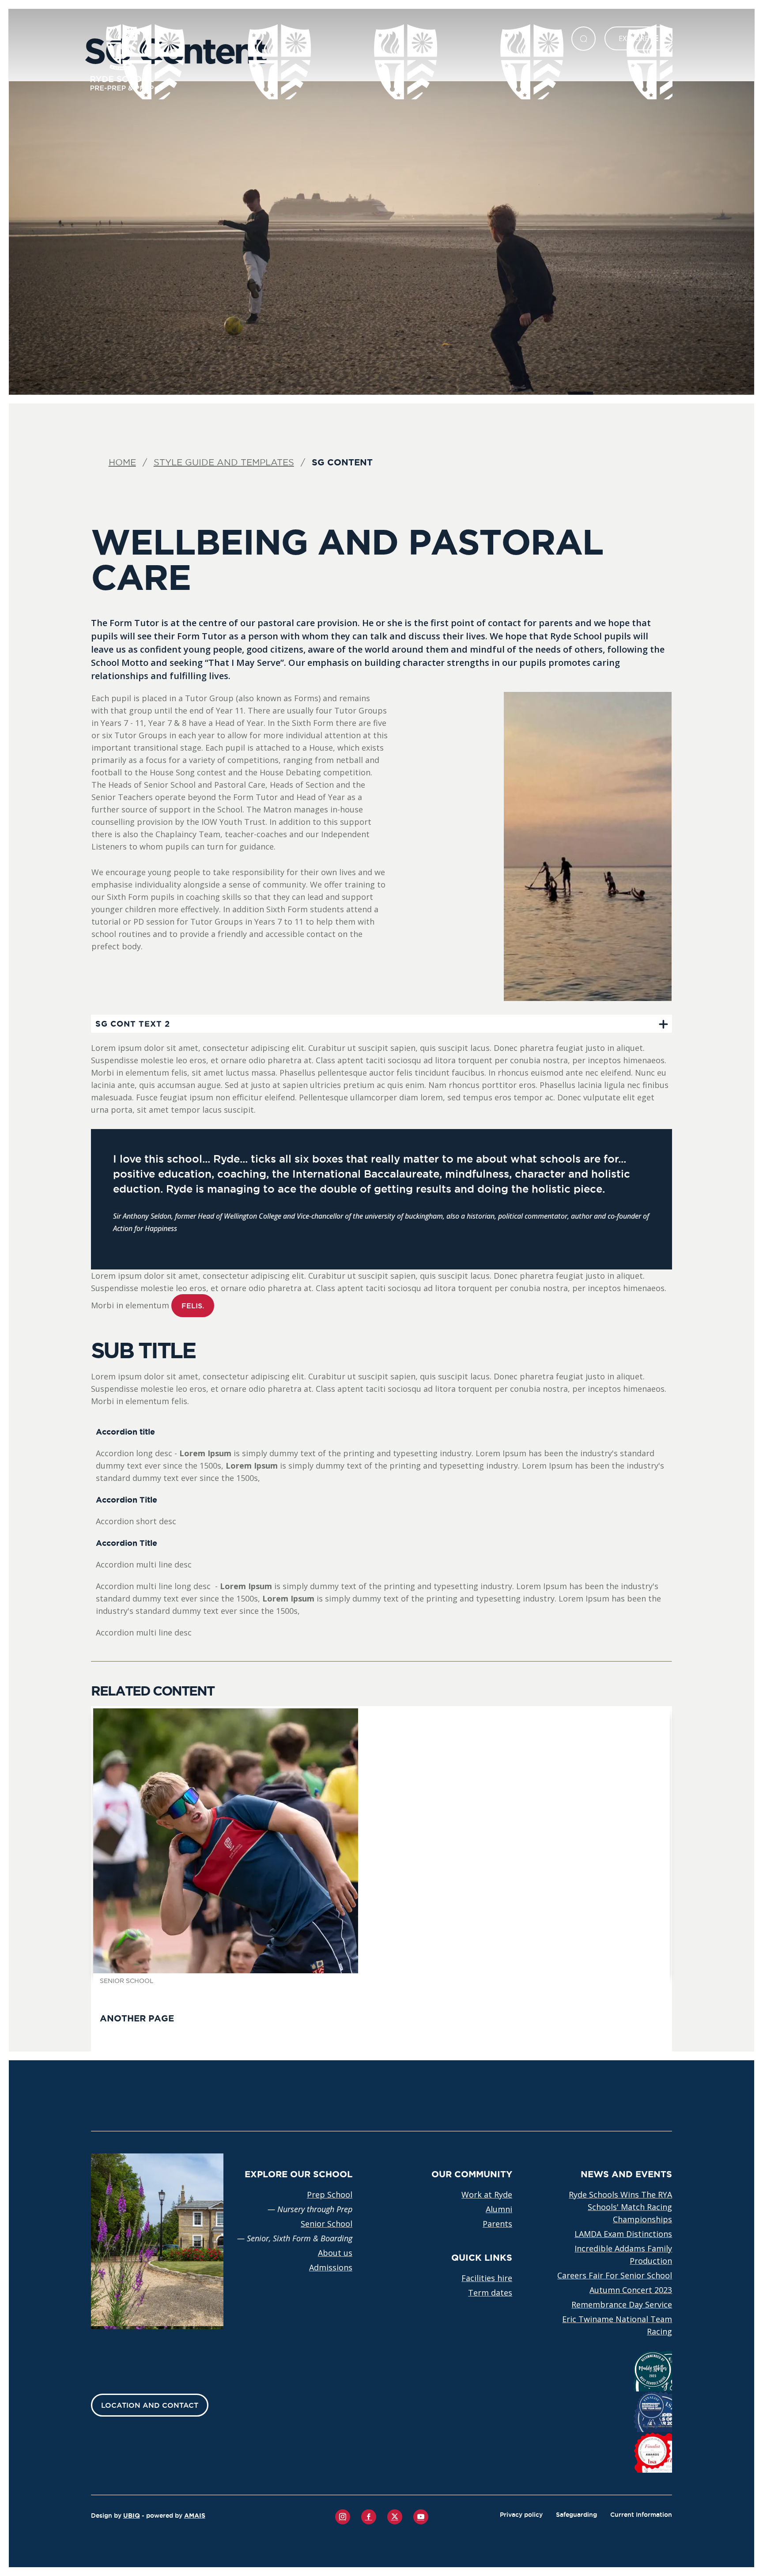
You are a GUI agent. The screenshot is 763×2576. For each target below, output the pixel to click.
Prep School (330, 2195)
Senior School (327, 2224)
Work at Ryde (487, 2195)
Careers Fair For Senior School (615, 2275)
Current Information (641, 2515)
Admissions (331, 2267)
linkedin (395, 2517)
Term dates (490, 2293)
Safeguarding (576, 2515)
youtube (421, 2517)
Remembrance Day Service (622, 2304)
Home (122, 462)
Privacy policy (521, 2515)
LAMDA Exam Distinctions (623, 2234)
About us (335, 2253)
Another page (137, 2018)
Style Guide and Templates (224, 462)
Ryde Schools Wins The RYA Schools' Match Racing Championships (620, 2207)
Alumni (499, 2209)
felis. (193, 1306)
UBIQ (132, 2516)
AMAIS (195, 2516)
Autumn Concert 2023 (631, 2290)
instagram (343, 2517)
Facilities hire (487, 2278)
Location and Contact (150, 2405)
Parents (497, 2224)
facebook (369, 2517)
